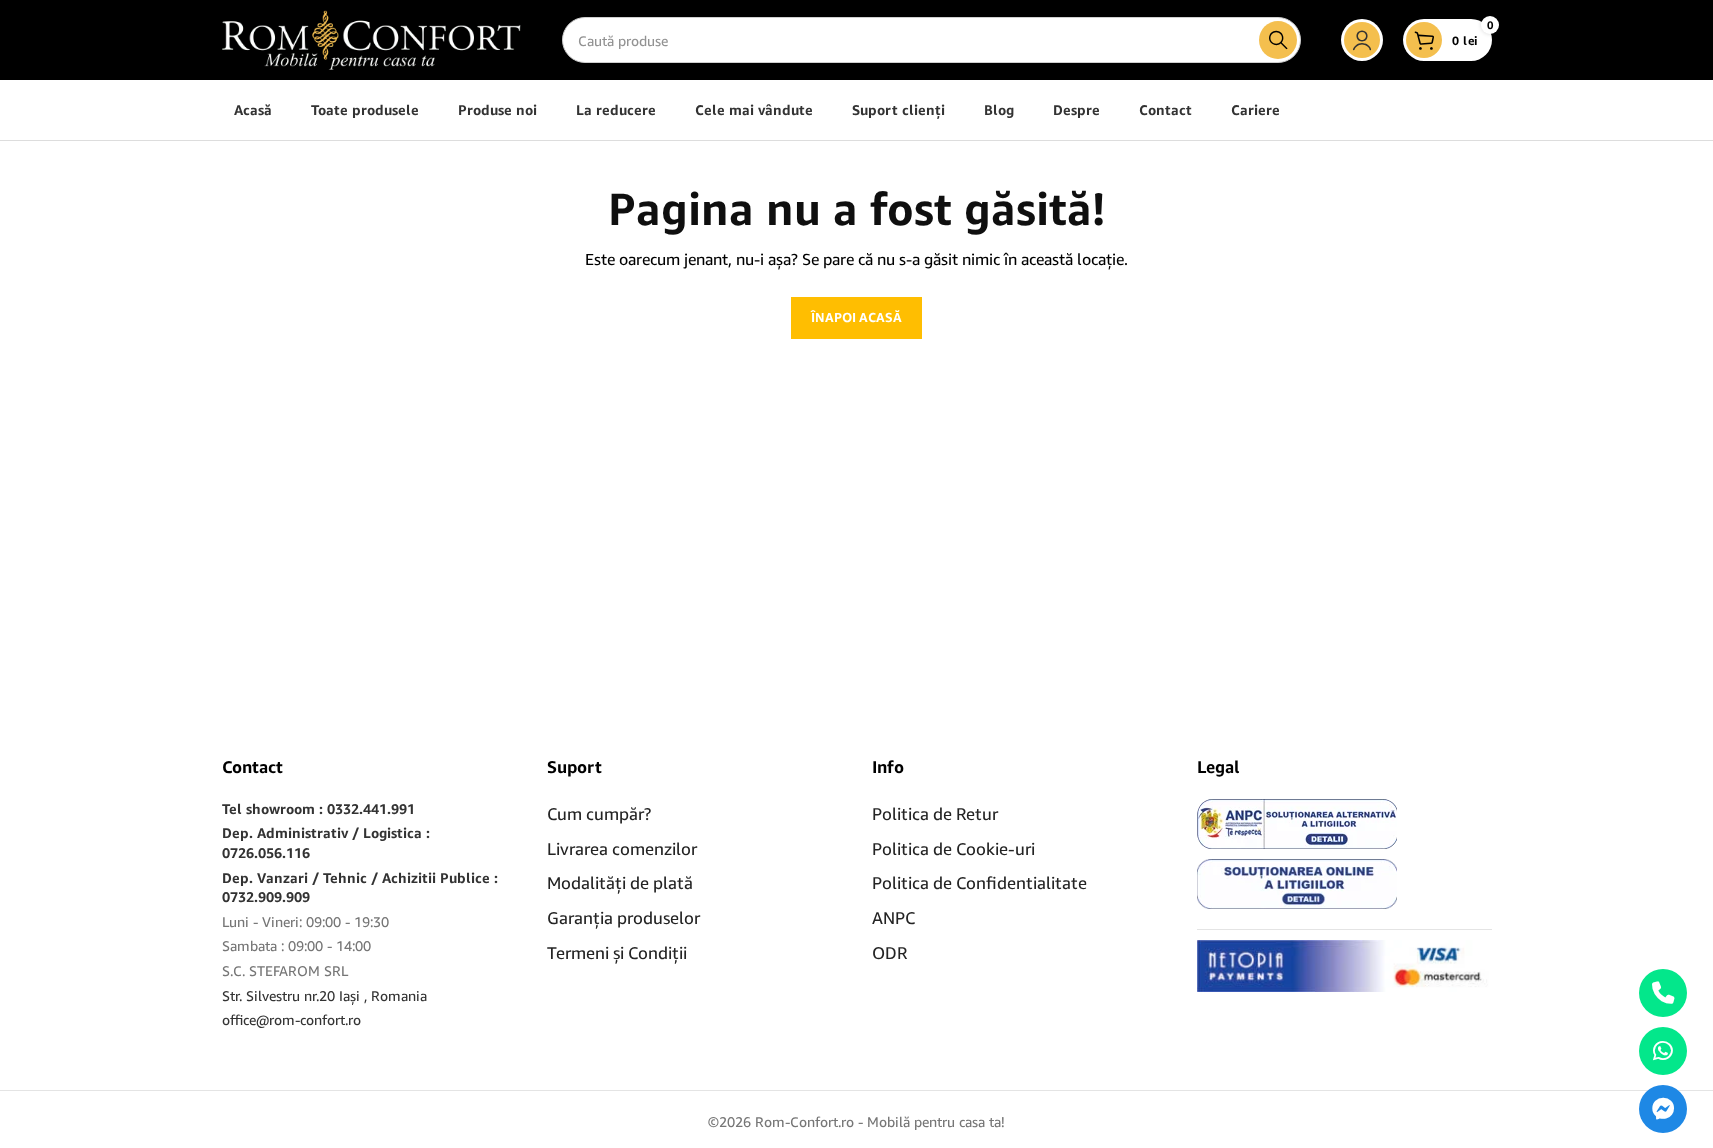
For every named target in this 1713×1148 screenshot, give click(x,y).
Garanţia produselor (623, 917)
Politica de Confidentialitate (979, 882)
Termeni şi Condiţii (617, 952)
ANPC (893, 917)
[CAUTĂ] (1278, 40)
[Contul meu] (1362, 40)
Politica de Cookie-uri (953, 848)
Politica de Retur (935, 813)
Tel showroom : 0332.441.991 (318, 808)
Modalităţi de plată (620, 882)
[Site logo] (372, 38)
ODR (889, 952)
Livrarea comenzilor (622, 848)
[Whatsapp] (1663, 1051)
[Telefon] (1663, 993)
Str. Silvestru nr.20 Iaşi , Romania (324, 995)
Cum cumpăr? (599, 813)
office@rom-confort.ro (291, 1019)
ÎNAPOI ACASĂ (856, 317)
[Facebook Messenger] (1663, 1109)
